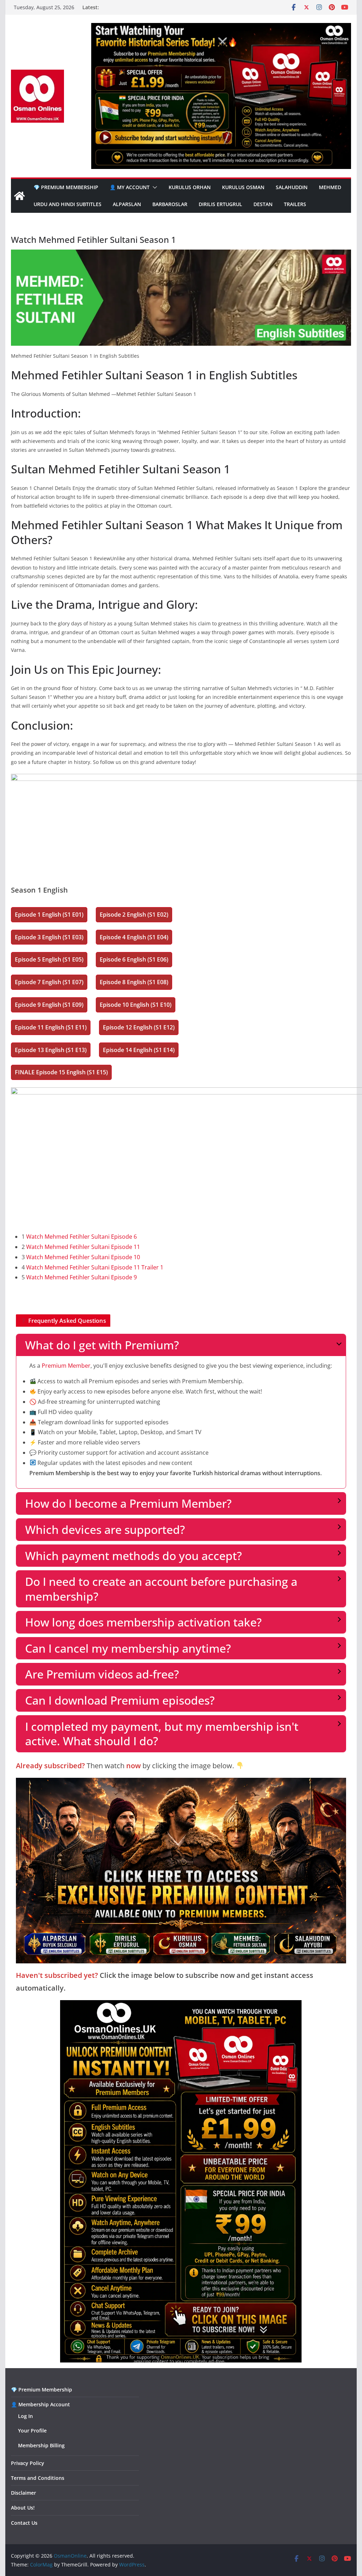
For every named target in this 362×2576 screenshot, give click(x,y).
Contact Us (24, 2523)
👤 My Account (130, 187)
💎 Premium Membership (66, 187)
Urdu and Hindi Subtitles (68, 204)
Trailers (295, 204)
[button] (153, 187)
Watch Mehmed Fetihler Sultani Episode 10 (83, 1257)
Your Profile (32, 2431)
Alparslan (127, 204)
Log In (25, 2416)
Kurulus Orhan (190, 187)
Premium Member (66, 1366)
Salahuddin (292, 187)
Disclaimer (24, 2493)
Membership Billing (41, 2445)
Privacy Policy (28, 2463)
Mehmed (330, 187)
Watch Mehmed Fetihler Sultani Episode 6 (81, 1237)
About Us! (23, 2508)
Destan (263, 204)
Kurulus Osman (243, 187)
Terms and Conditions (38, 2478)
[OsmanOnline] (19, 196)
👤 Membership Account (40, 2404)
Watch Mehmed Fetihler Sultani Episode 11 (83, 1247)
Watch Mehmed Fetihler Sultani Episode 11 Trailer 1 (95, 1267)
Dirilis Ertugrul (220, 204)
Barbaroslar (170, 204)
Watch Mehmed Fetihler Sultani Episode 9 (81, 1277)
